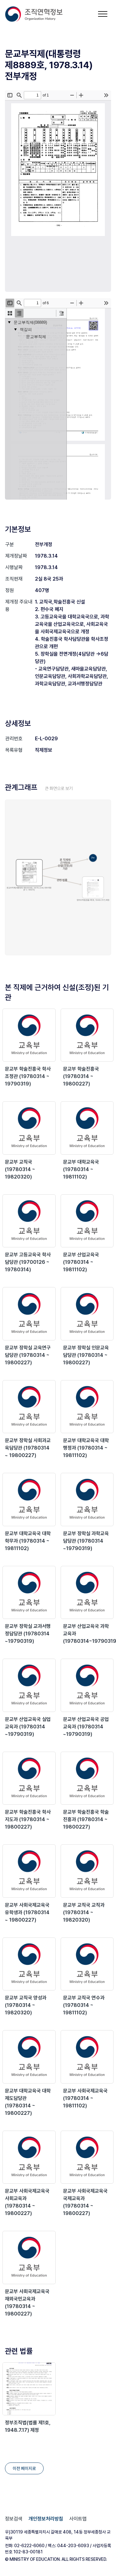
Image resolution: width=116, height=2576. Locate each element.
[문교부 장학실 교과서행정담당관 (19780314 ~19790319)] (29, 1593)
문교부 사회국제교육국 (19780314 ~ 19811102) (85, 2098)
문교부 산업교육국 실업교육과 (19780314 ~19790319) (28, 1727)
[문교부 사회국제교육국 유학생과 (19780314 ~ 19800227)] (29, 1871)
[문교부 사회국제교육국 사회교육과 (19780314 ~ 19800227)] (29, 2157)
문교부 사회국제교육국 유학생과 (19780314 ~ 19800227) (27, 1912)
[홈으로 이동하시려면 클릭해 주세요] (34, 14)
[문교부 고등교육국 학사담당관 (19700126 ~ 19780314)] (29, 1221)
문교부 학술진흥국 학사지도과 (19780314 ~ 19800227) (28, 1819)
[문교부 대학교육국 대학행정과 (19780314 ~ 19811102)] (87, 1407)
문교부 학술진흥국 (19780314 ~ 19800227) (81, 1076)
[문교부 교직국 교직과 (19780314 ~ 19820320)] (87, 1871)
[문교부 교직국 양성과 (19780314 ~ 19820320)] (29, 1964)
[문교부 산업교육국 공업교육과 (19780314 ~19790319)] (87, 1685)
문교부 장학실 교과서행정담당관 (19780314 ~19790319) (28, 1634)
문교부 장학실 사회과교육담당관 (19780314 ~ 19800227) (28, 1448)
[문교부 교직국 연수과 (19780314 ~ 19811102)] (87, 1964)
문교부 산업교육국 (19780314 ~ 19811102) (81, 1262)
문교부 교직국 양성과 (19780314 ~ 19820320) (26, 2005)
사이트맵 (78, 2519)
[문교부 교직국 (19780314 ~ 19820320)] (29, 1128)
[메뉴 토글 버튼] (103, 14)
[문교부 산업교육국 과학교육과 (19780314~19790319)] (87, 1593)
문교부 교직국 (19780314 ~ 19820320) (20, 1169)
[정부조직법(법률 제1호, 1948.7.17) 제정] (29, 2389)
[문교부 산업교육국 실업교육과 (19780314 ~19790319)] (29, 1685)
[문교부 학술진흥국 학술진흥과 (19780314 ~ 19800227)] (87, 1778)
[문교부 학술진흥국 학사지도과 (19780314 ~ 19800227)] (29, 1778)
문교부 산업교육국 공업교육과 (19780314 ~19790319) (86, 1727)
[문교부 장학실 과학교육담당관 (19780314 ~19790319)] (87, 1500)
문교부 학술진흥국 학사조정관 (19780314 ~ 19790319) (28, 1076)
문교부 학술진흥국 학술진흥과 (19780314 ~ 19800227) (86, 1819)
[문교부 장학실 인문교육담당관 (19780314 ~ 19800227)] (87, 1314)
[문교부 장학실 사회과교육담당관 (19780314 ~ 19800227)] (29, 1407)
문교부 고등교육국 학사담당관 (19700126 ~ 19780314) (28, 1262)
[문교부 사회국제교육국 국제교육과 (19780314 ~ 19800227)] (87, 2157)
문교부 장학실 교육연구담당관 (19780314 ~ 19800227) (28, 1355)
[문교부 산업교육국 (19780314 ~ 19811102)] (87, 1221)
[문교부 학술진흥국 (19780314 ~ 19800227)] (87, 1035)
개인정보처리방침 (46, 2519)
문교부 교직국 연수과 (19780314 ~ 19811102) (84, 2005)
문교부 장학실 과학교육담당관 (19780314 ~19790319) (86, 1541)
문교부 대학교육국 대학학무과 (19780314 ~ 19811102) (28, 1541)
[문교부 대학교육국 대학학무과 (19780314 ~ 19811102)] (29, 1500)
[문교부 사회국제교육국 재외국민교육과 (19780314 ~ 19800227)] (29, 2257)
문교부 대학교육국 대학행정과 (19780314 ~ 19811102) (86, 1448)
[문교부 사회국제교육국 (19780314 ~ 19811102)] (87, 2057)
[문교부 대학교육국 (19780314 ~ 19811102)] (87, 1128)
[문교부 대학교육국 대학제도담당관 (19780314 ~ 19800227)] (29, 2057)
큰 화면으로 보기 (59, 788)
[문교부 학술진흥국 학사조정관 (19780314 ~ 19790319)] (29, 1035)
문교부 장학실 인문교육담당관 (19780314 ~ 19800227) (86, 1355)
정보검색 (14, 2519)
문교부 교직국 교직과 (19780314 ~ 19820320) (84, 1912)
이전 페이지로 (24, 2468)
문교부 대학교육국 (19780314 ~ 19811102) (81, 1169)
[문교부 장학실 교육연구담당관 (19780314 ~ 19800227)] (29, 1314)
